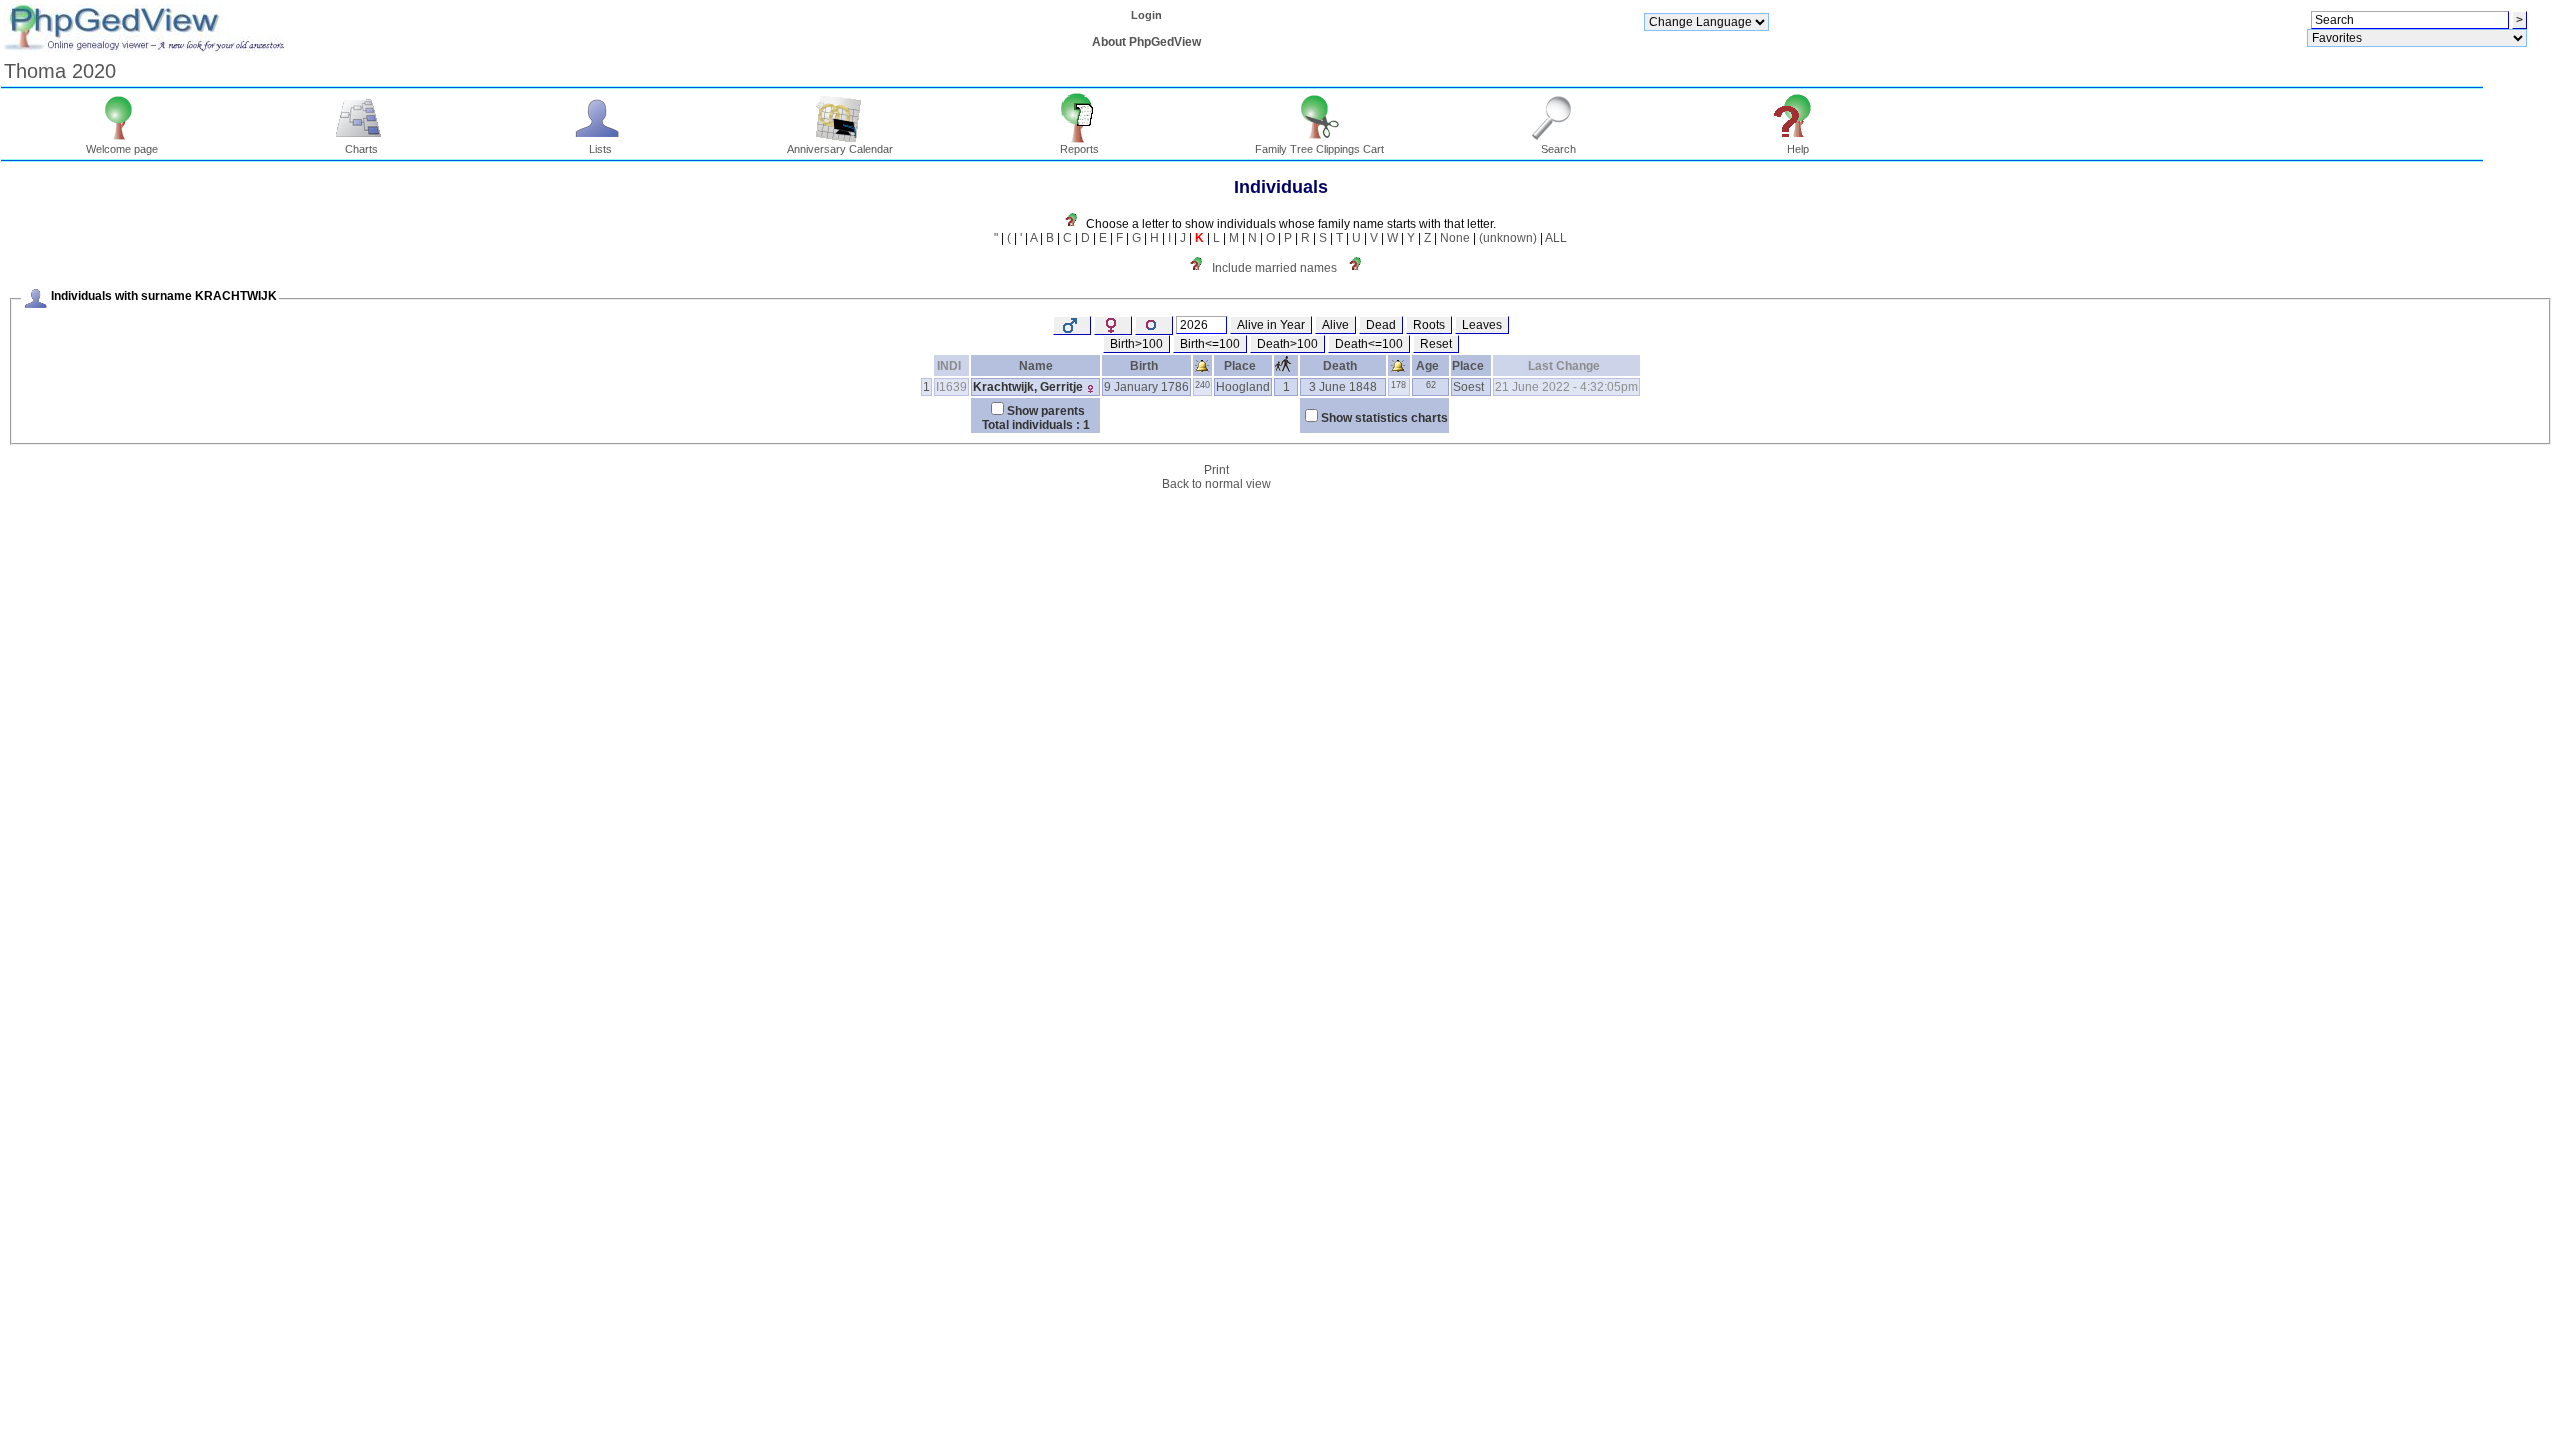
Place (1240, 366)
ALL (1556, 238)
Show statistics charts (1384, 418)
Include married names (1274, 268)
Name (1036, 366)
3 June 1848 (1343, 387)
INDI (949, 366)
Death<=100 (1369, 344)
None (1455, 238)
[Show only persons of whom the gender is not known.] (1154, 325)
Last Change (1564, 366)
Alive (1335, 325)
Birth (1144, 366)
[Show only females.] (1113, 325)
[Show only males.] (1072, 325)
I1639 (951, 387)
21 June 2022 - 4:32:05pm (1566, 387)
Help (1798, 149)
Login (1146, 15)
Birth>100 (1136, 344)
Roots (1429, 325)
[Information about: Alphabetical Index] (1076, 224)
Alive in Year (1271, 325)
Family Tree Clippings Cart (1319, 149)
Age (1427, 366)
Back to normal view (1216, 484)
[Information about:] (1360, 268)
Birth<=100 (1210, 344)
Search (1558, 149)
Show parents (1046, 411)
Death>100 (1287, 344)
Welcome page (122, 149)
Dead (1381, 325)
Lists (600, 149)
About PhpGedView (1146, 42)
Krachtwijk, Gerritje (1028, 387)
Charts (361, 149)
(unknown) (1508, 238)
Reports (1079, 149)
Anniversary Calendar (840, 149)
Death (1340, 366)
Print (1216, 470)
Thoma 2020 (60, 71)
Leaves (1482, 325)
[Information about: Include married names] (1201, 268)
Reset (1436, 344)
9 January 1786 (1146, 387)
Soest (1468, 387)
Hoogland (1243, 387)
